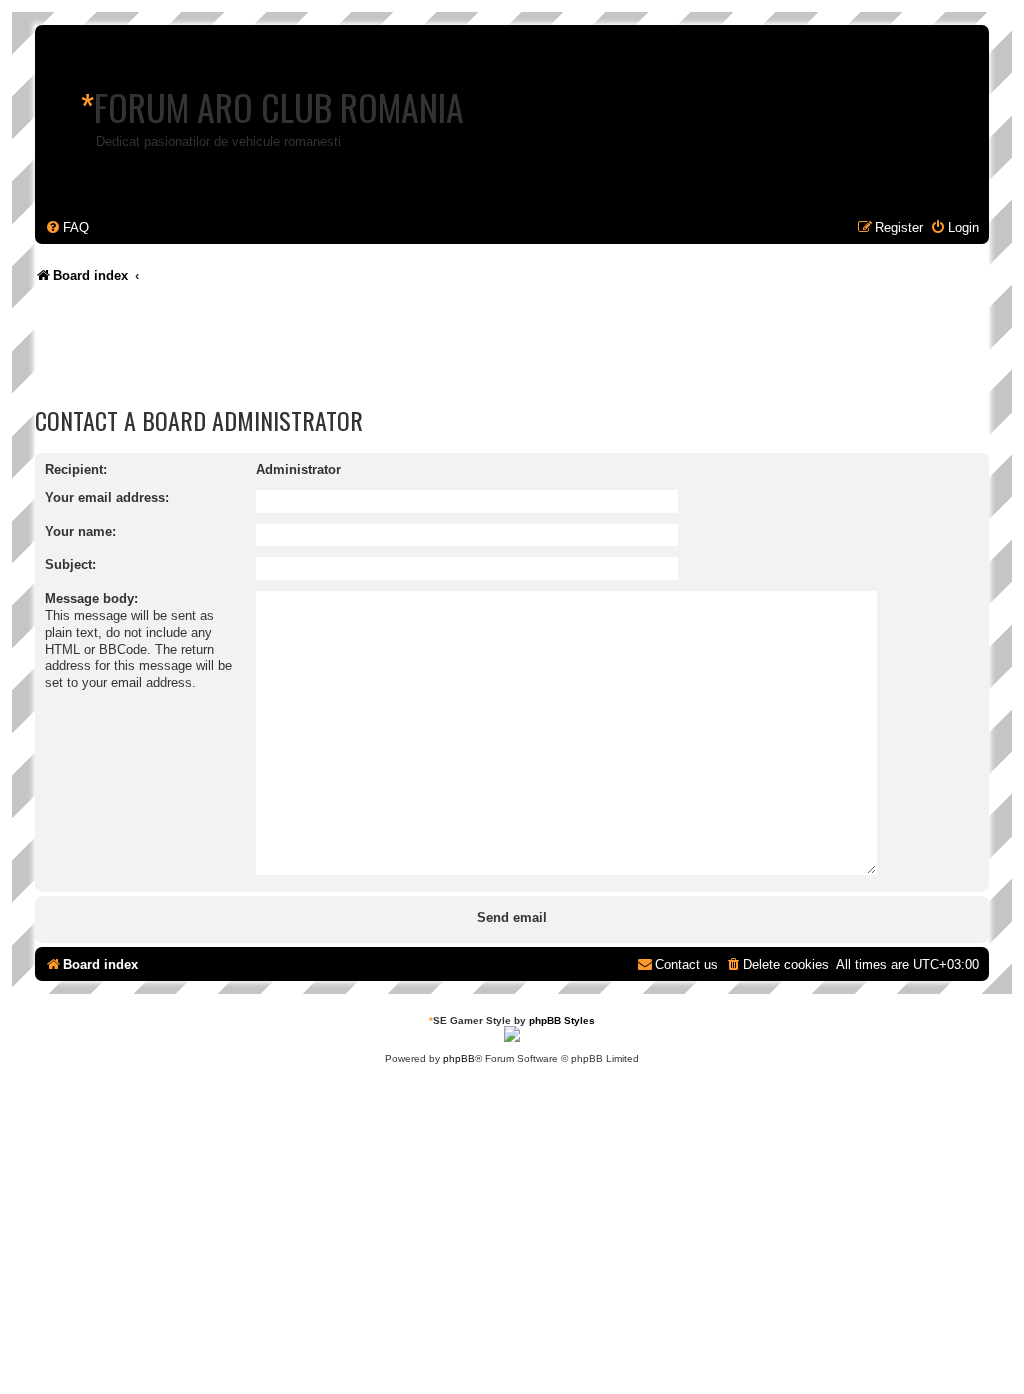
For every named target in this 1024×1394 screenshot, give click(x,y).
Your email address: (107, 497)
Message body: (91, 598)
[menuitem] (67, 227)
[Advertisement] (399, 350)
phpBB (459, 1058)
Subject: (70, 564)
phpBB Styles (562, 1020)
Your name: (80, 531)
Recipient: (76, 469)
